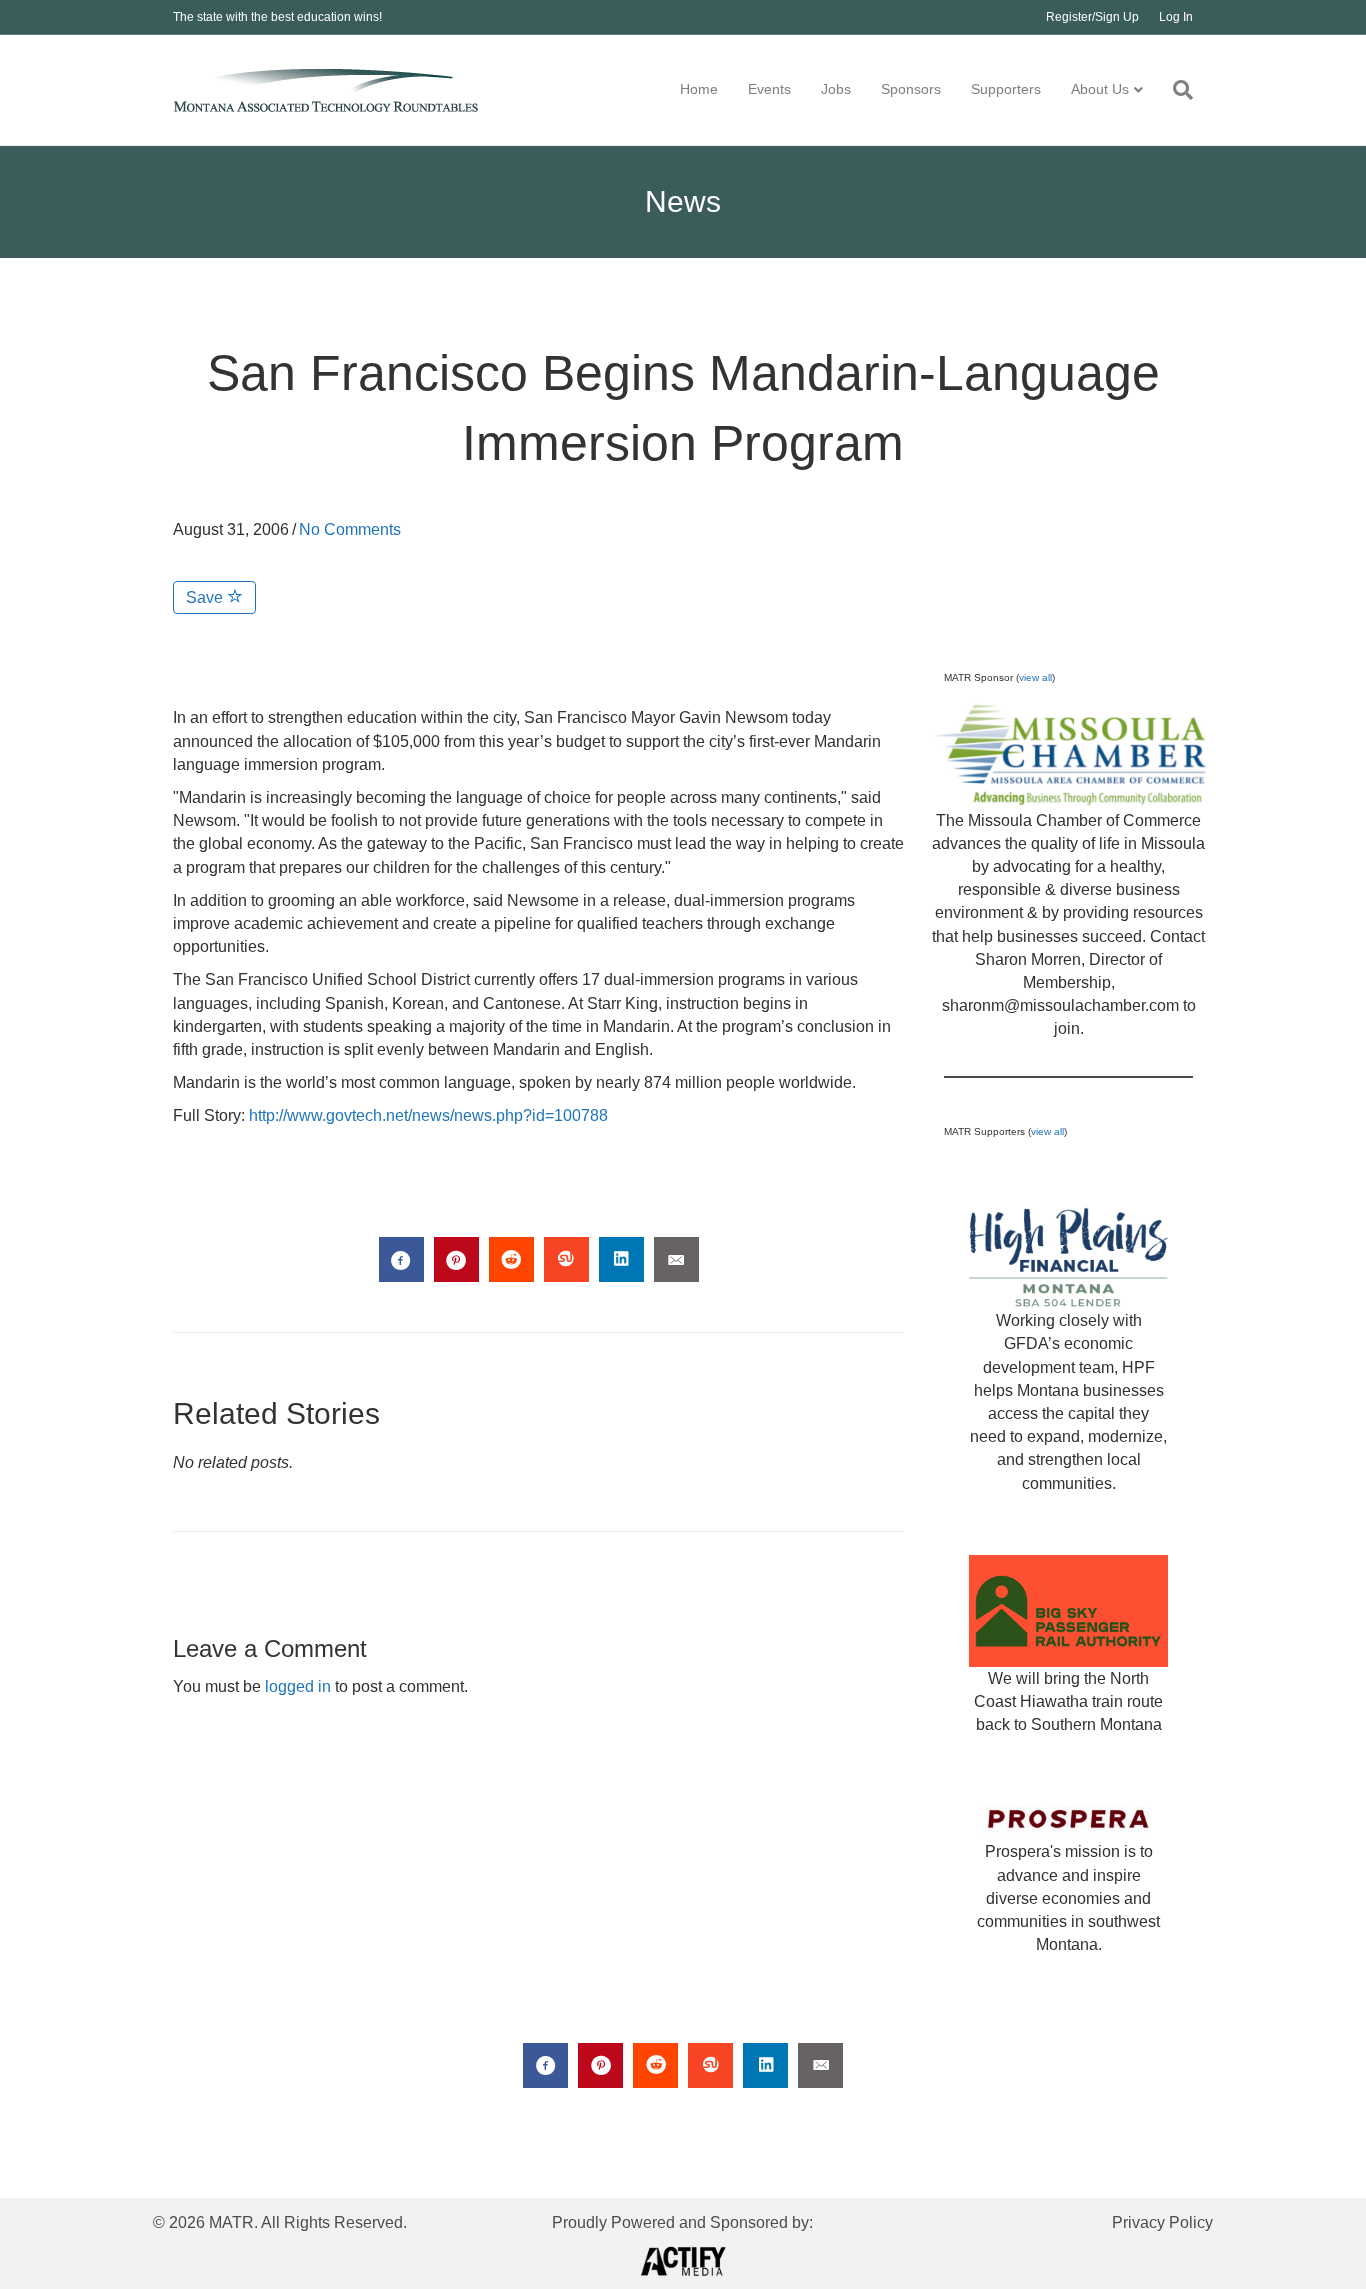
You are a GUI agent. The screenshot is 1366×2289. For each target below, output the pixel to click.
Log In (1176, 17)
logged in (298, 1686)
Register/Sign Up (1092, 17)
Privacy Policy (1162, 2222)
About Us (1100, 89)
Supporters (1006, 89)
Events (769, 89)
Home (699, 89)
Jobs (836, 89)
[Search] (1175, 90)
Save (206, 597)
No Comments (350, 529)
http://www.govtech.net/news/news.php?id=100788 (428, 1115)
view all (1035, 677)
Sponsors (911, 89)
